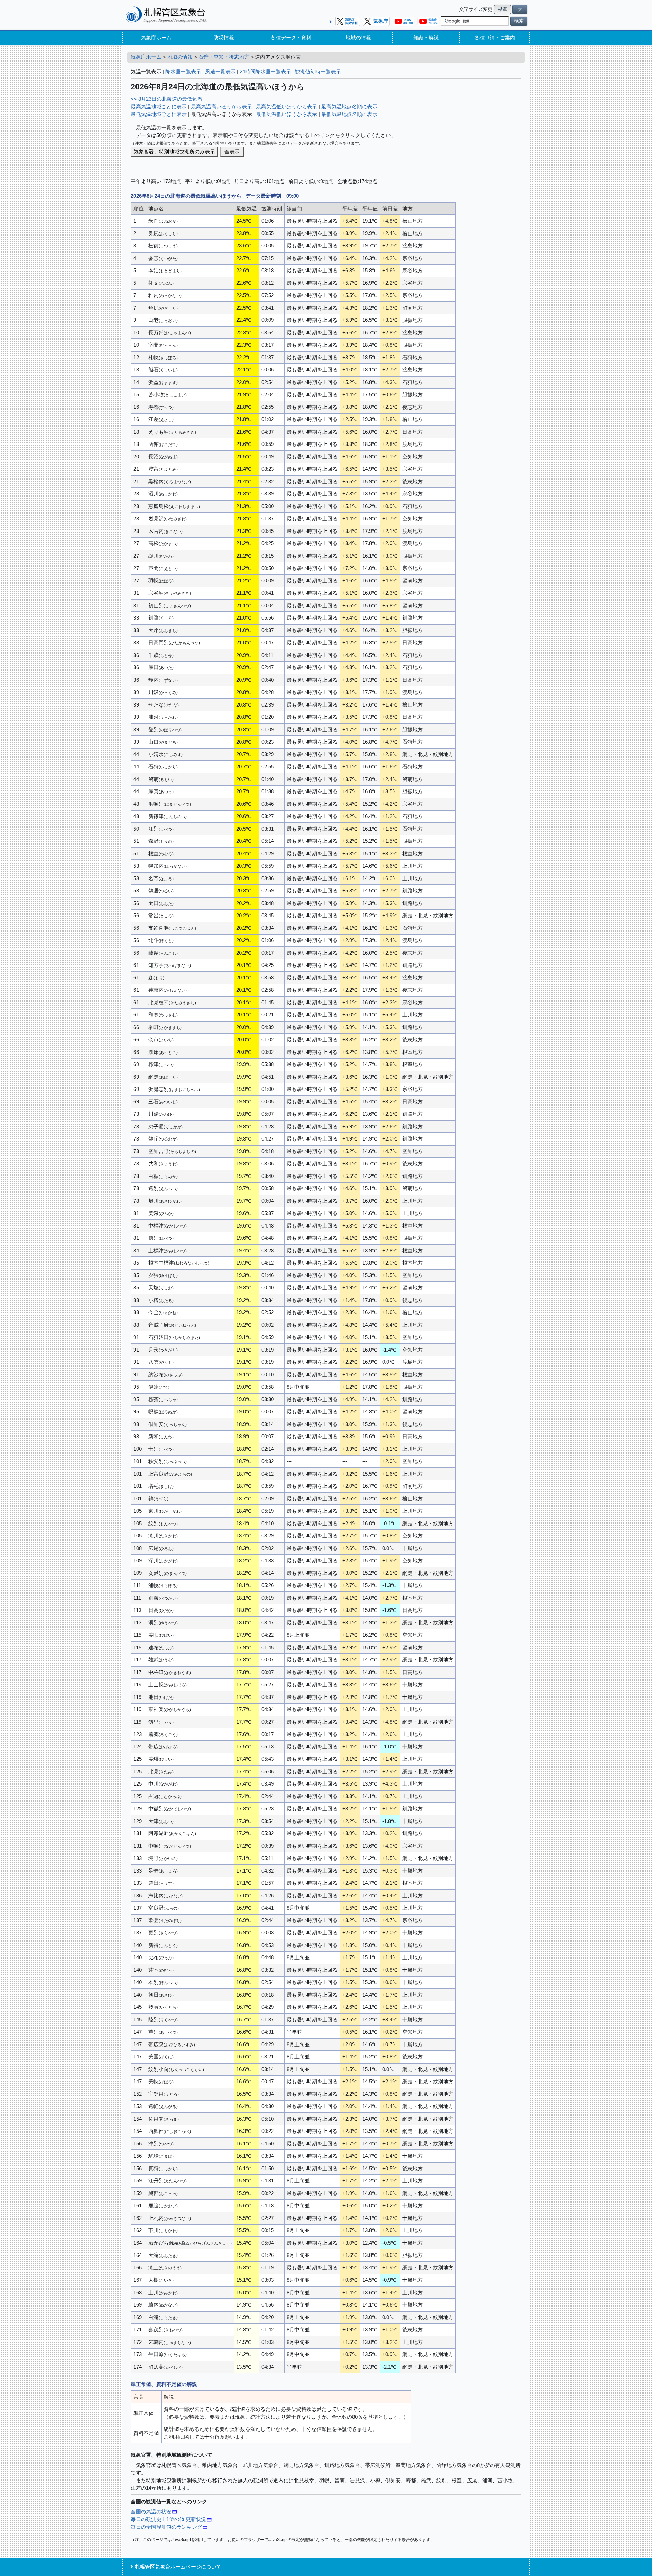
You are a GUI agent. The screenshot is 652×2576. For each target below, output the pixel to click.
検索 (519, 21)
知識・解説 (426, 38)
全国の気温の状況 (151, 2512)
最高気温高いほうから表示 (221, 107)
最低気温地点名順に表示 (349, 114)
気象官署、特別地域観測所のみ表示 (174, 151)
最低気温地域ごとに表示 (159, 114)
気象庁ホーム (156, 38)
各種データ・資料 (291, 38)
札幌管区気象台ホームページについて (178, 2567)
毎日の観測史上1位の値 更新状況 (168, 2519)
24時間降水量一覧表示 (265, 72)
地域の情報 (358, 38)
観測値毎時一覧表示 (318, 72)
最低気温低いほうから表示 (287, 114)
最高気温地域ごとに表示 (159, 107)
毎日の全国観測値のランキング (166, 2527)
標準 (503, 9)
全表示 (232, 151)
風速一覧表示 (220, 72)
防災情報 (224, 38)
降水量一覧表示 (183, 72)
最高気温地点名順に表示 (349, 107)
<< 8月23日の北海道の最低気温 (167, 99)
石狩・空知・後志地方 (224, 57)
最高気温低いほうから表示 (287, 107)
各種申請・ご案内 (495, 38)
